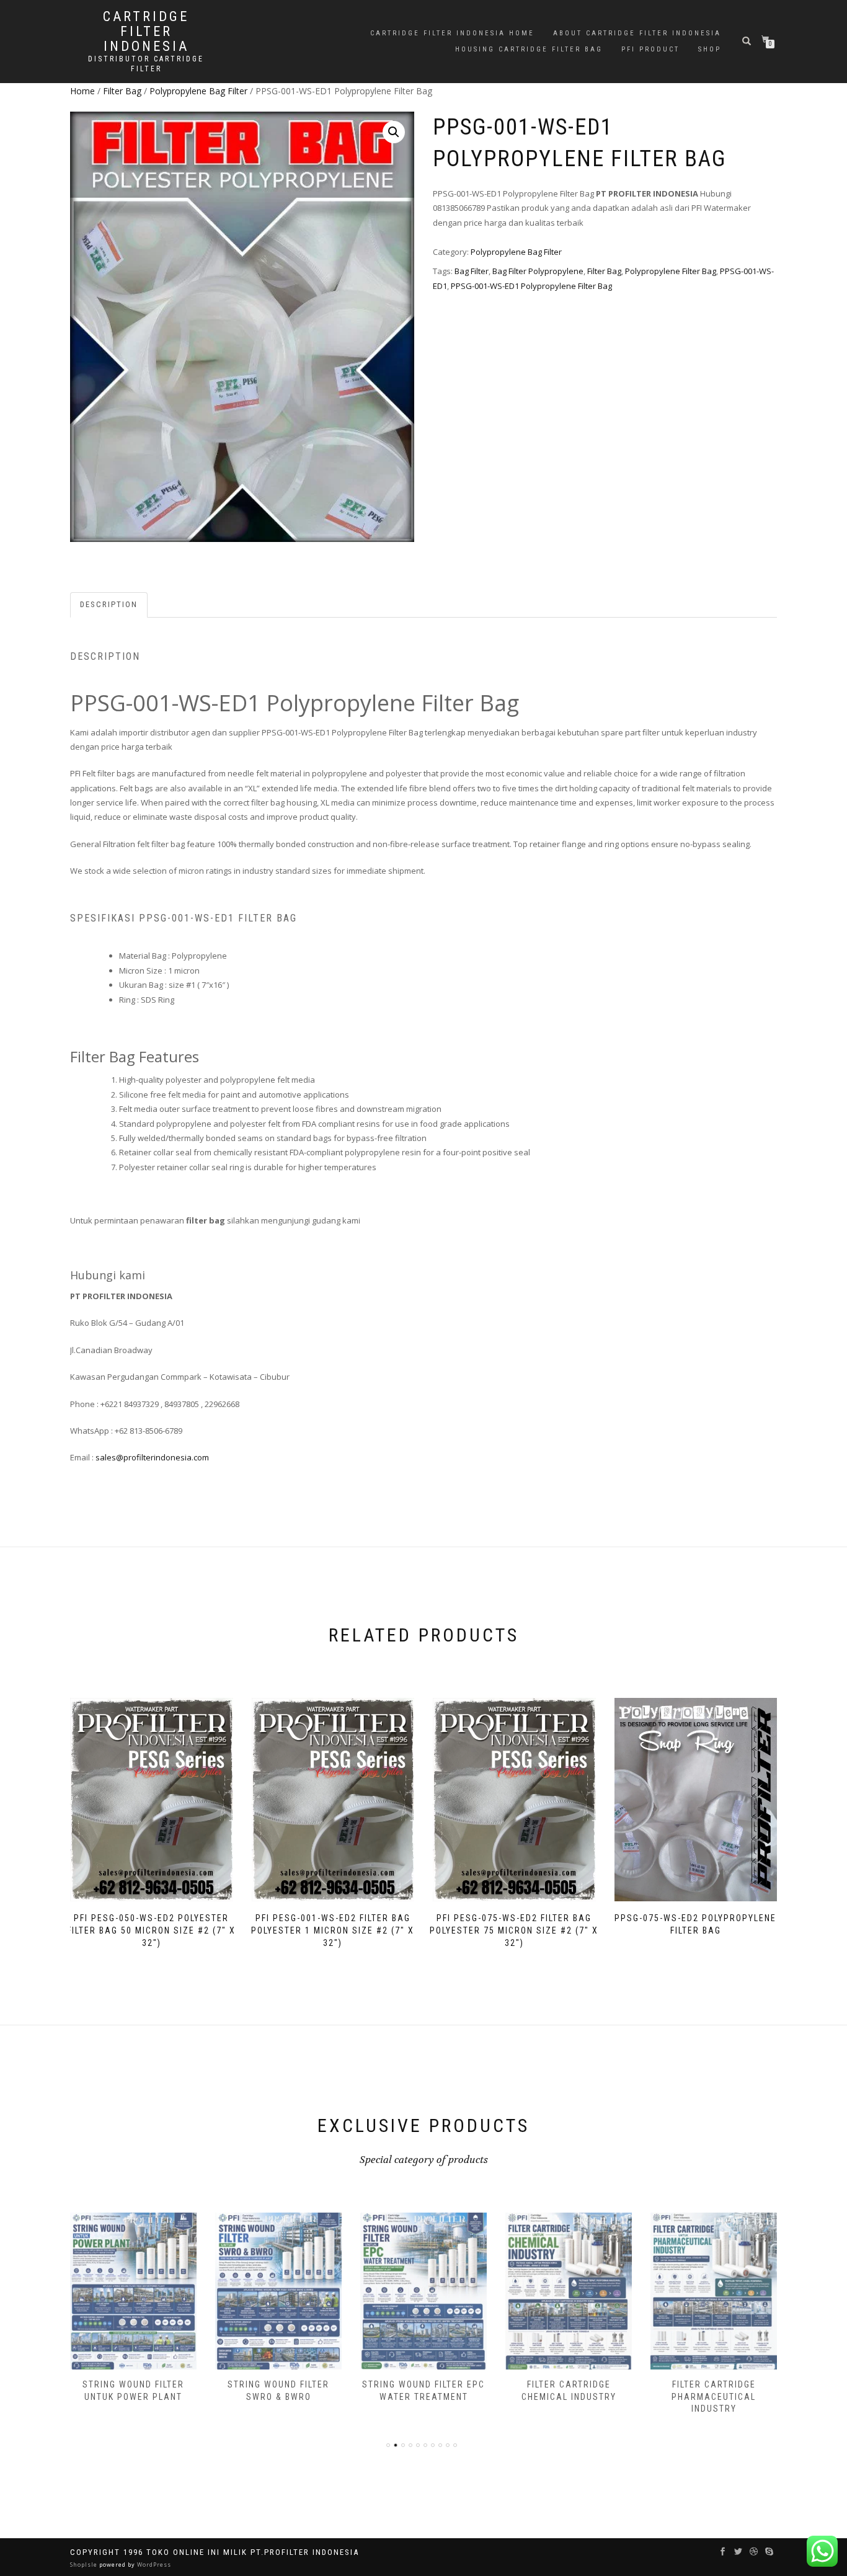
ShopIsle (85, 2565)
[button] (394, 132)
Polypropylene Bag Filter (198, 91)
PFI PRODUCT (650, 49)
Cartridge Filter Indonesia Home (452, 33)
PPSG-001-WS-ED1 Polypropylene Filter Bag (531, 286)
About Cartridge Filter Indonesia (637, 33)
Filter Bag (122, 91)
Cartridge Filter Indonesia (146, 32)
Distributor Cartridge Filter (146, 64)
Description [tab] (109, 604)
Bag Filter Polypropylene (538, 271)
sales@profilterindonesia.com (152, 1457)
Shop (710, 49)
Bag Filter (472, 271)
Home (82, 91)
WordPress (153, 2565)
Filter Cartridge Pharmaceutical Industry (569, 2396)
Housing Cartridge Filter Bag (529, 49)
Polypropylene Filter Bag (671, 271)
